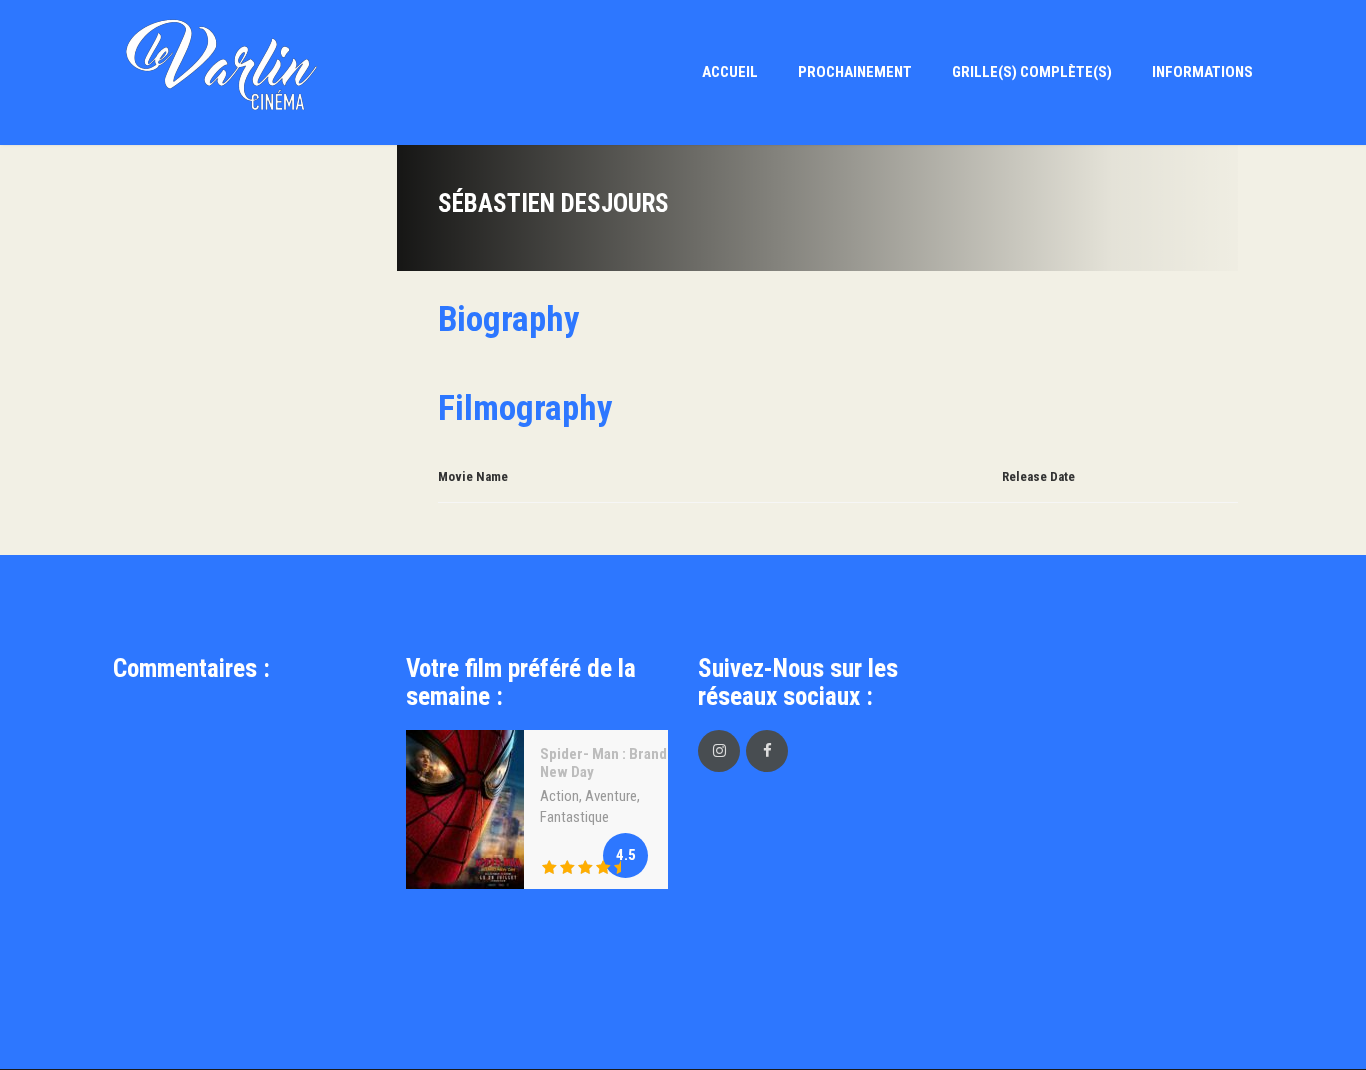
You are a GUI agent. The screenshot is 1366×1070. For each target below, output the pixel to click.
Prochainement (855, 72)
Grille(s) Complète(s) (1032, 72)
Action (559, 796)
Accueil (730, 72)
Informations (1202, 72)
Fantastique (574, 817)
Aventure (611, 796)
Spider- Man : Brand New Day (603, 763)
